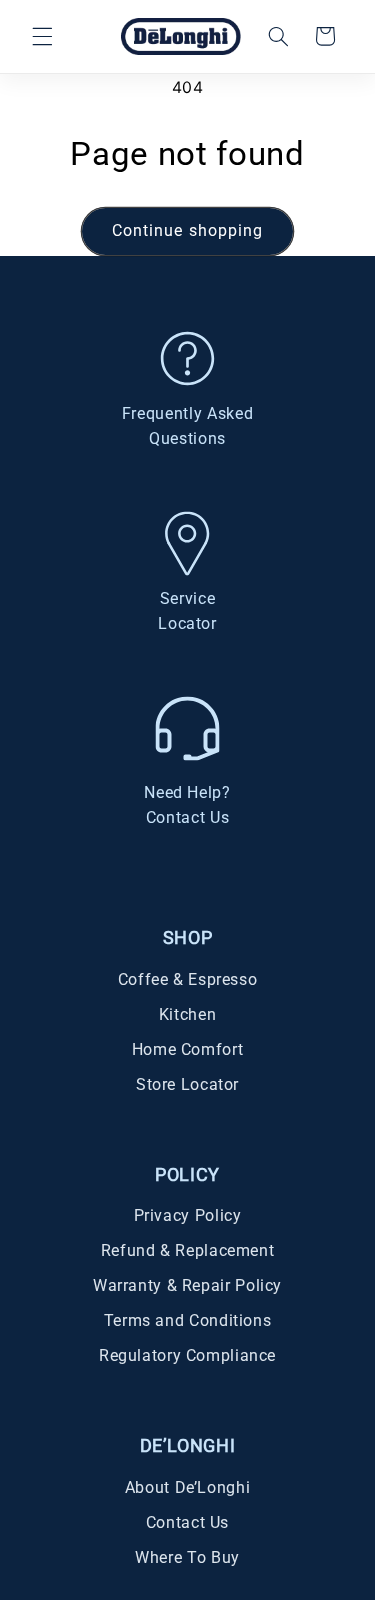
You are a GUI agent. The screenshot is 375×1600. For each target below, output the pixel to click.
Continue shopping (187, 230)
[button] (42, 36)
